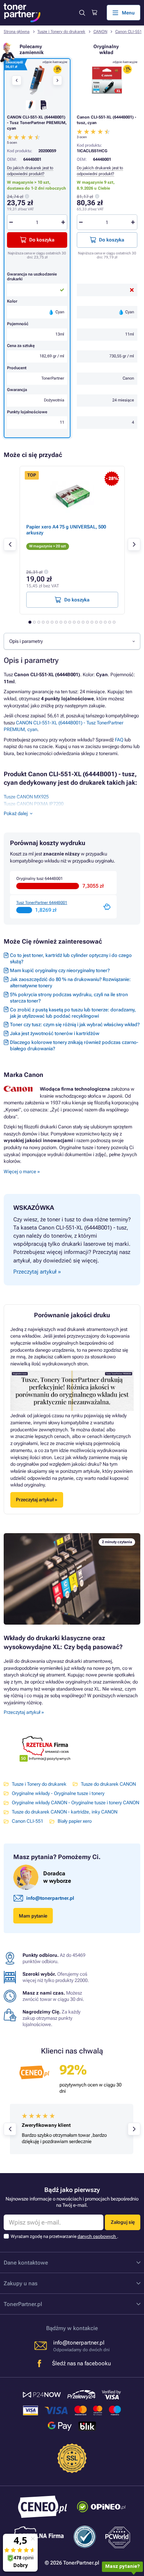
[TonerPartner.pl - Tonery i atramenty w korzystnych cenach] (22, 13)
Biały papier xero (75, 1821)
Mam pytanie (33, 1916)
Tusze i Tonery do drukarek (61, 32)
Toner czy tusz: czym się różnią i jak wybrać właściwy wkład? (75, 1025)
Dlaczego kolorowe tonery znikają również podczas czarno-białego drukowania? (74, 1045)
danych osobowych (97, 2236)
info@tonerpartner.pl (50, 1898)
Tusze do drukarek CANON (108, 1784)
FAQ (119, 740)
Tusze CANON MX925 (26, 797)
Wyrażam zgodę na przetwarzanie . (64, 2236)
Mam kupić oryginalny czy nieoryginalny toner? (60, 970)
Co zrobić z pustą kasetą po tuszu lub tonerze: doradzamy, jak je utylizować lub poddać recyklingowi (73, 1013)
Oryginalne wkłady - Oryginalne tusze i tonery (58, 1793)
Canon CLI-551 (128, 32)
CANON (100, 32)
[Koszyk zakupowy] (94, 13)
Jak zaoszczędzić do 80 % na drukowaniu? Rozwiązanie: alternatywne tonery (70, 982)
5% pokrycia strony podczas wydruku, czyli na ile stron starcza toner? (69, 998)
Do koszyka (112, 240)
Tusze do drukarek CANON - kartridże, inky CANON (65, 1812)
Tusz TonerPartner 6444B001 (42, 903)
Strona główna (17, 32)
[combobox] (72, 641)
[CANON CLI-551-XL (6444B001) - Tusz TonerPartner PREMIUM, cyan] (37, 80)
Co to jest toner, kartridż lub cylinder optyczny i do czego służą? (71, 958)
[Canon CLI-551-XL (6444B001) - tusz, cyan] (107, 80)
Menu (128, 13)
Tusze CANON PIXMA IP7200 (34, 804)
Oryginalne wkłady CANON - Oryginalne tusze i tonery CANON (76, 1803)
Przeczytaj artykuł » (24, 1712)
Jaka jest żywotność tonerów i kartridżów (55, 1033)
